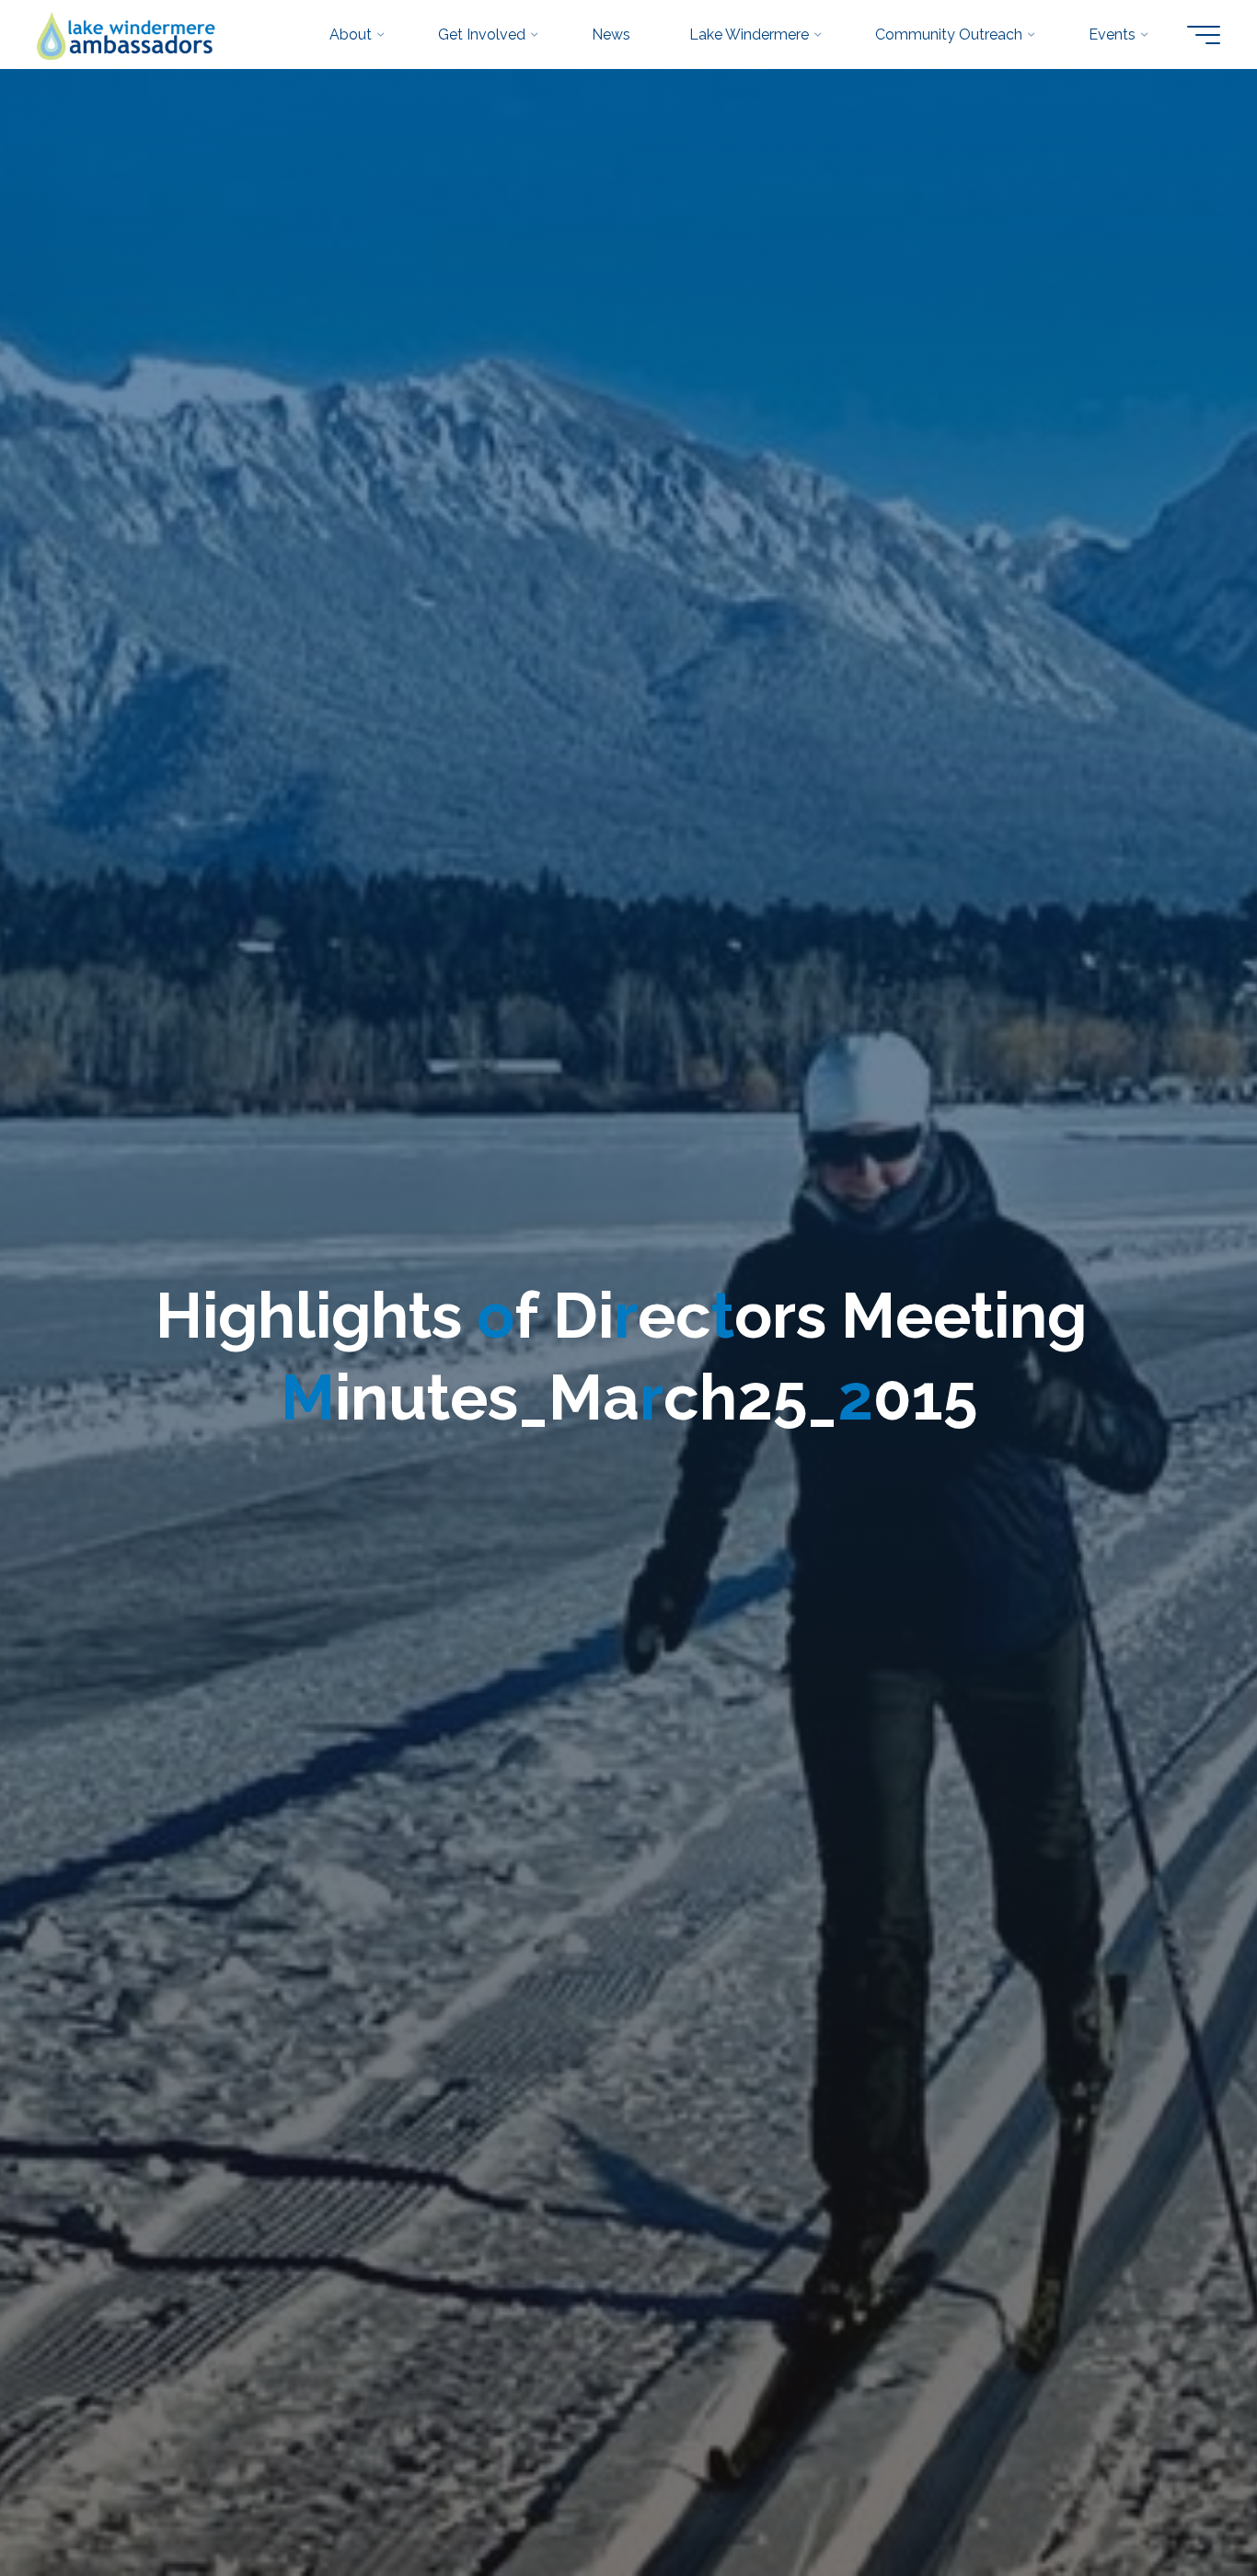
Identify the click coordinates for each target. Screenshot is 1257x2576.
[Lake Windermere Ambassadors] (127, 34)
